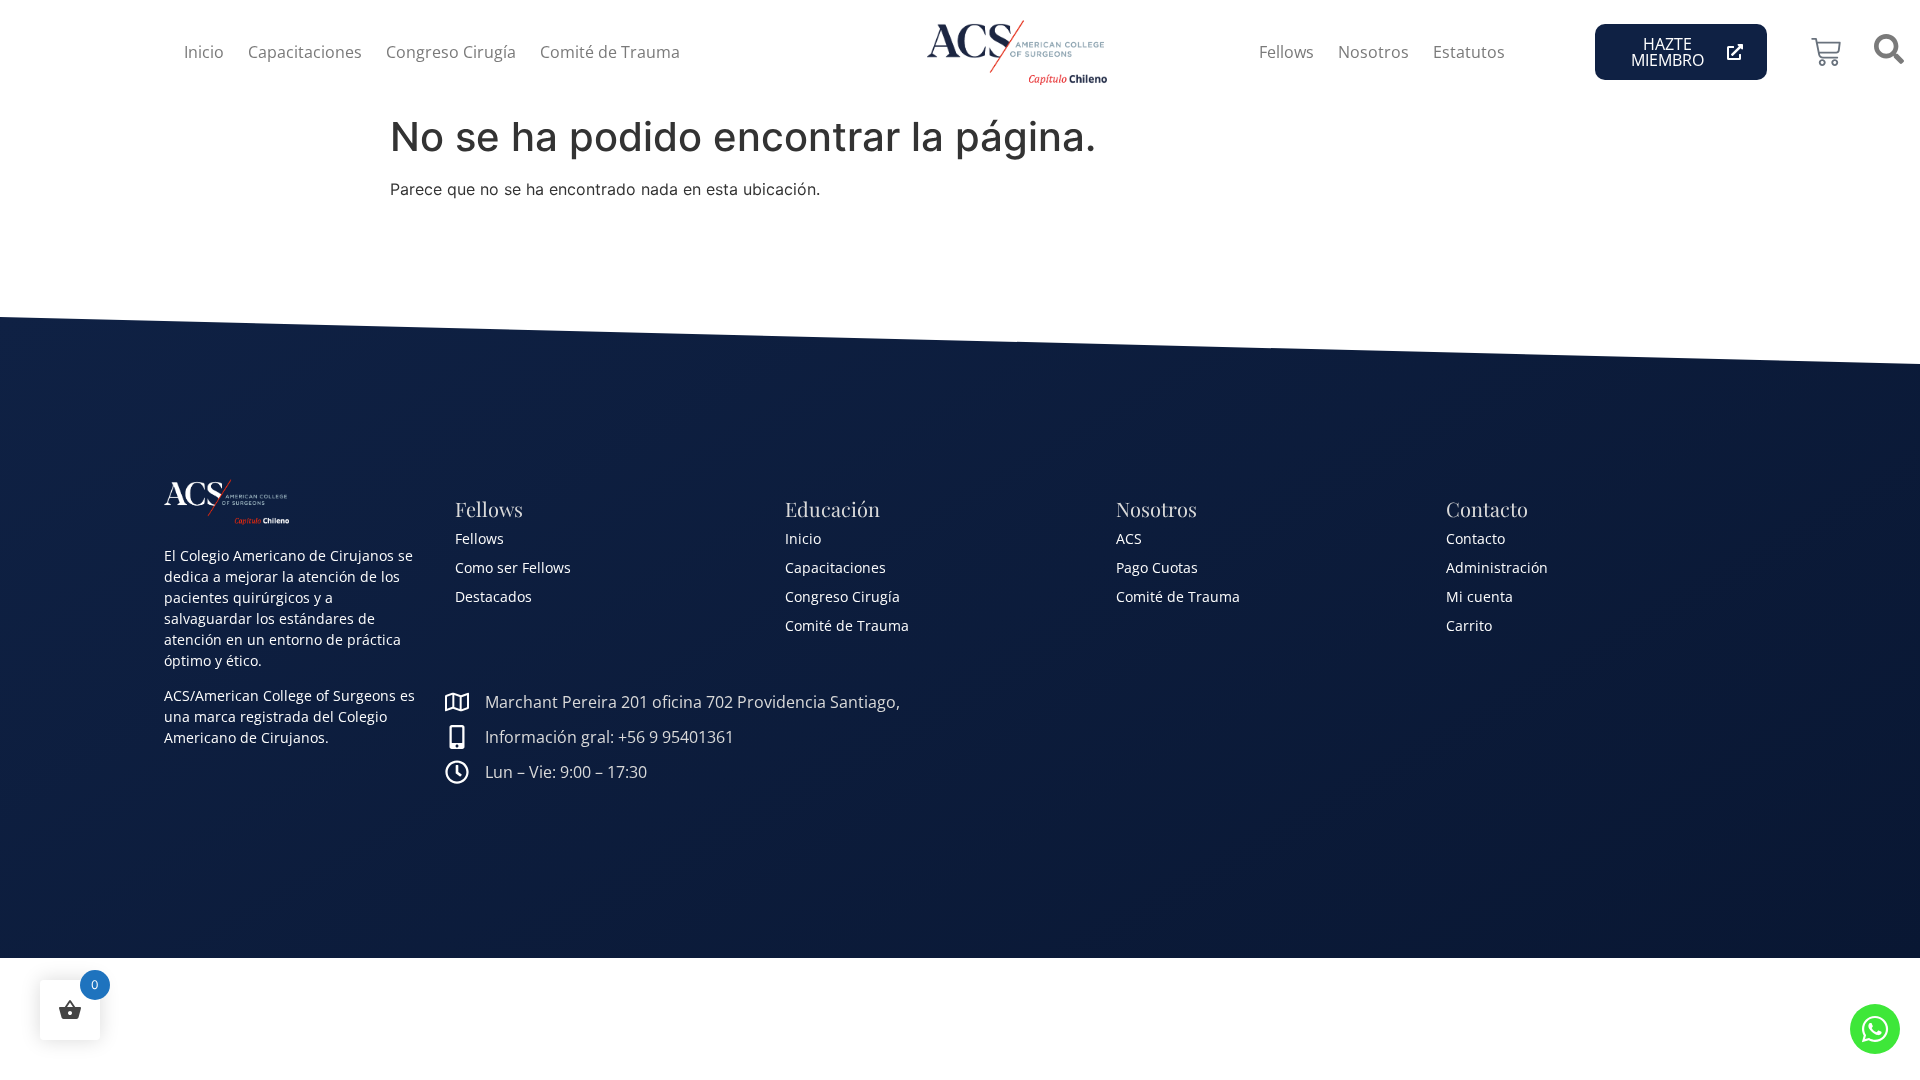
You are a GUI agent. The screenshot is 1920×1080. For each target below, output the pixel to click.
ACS (1129, 538)
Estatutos (1469, 52)
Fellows (1286, 52)
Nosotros (1373, 52)
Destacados (493, 596)
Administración (1497, 567)
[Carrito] (1826, 52)
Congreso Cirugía (451, 52)
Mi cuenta (1479, 596)
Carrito (1469, 625)
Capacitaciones (305, 52)
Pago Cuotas (1157, 567)
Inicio (204, 52)
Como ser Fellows (513, 567)
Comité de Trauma (610, 52)
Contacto (1475, 538)
